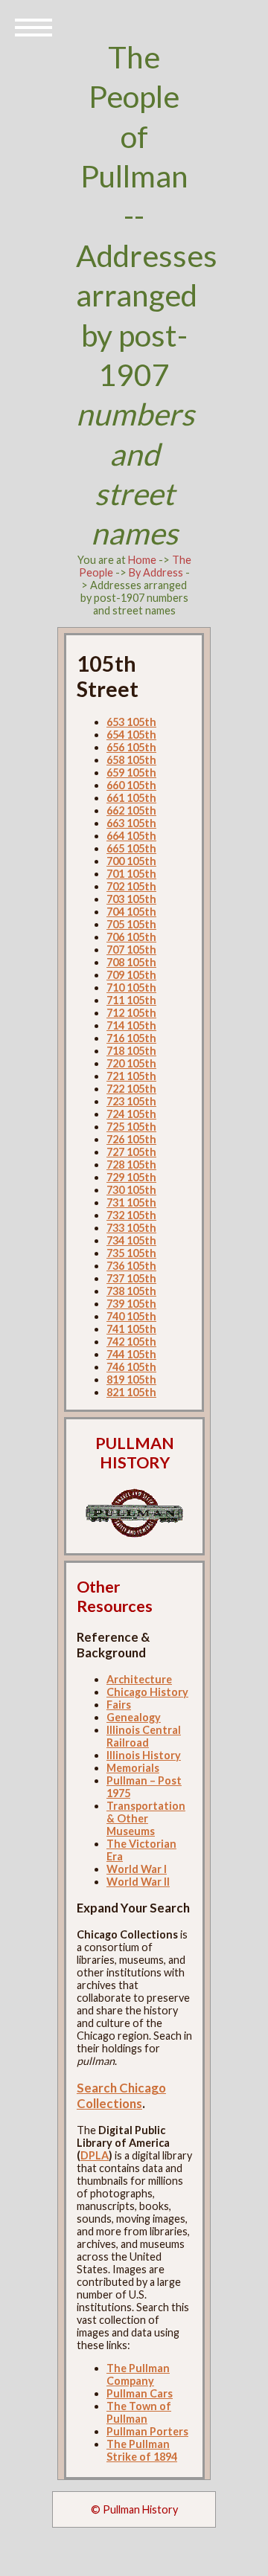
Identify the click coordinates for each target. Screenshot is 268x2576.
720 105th (131, 1063)
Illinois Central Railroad (144, 1736)
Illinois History (144, 1755)
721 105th (131, 1076)
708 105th (131, 962)
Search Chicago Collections (121, 2095)
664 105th (131, 836)
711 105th (131, 1000)
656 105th (131, 747)
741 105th (131, 1329)
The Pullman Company (138, 2374)
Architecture (139, 1679)
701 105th (131, 874)
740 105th (131, 1316)
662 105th (131, 810)
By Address (156, 572)
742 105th (131, 1342)
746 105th (131, 1367)
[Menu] (33, 26)
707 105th (131, 950)
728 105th (131, 1165)
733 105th (131, 1228)
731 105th (131, 1202)
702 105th (131, 886)
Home (142, 560)
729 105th (131, 1177)
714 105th (131, 1025)
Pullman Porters (147, 2431)
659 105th (131, 773)
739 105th (131, 1304)
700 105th (131, 861)
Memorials (133, 1768)
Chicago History (147, 1692)
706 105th (131, 937)
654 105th (131, 735)
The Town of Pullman (139, 2412)
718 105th (131, 1051)
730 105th (131, 1190)
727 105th (131, 1152)
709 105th (131, 975)
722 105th (131, 1089)
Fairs (119, 1705)
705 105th (131, 924)
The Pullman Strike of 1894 (142, 2450)
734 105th (131, 1240)
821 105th (131, 1392)
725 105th (131, 1127)
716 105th (131, 1038)
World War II (138, 1882)
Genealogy (134, 1717)
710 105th (131, 987)
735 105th (131, 1253)
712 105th (131, 1013)
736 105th (131, 1266)
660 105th (131, 785)
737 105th (131, 1278)
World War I (137, 1869)
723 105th (131, 1101)
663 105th (131, 823)
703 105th (131, 899)
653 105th (131, 722)
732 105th (131, 1215)
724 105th (131, 1114)
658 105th (131, 760)
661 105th (131, 798)
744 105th (131, 1354)
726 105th (131, 1139)
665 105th (131, 848)
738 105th (131, 1291)
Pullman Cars (140, 2393)
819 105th (131, 1379)
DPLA (95, 2155)
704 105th (131, 912)
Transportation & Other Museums (146, 1818)
